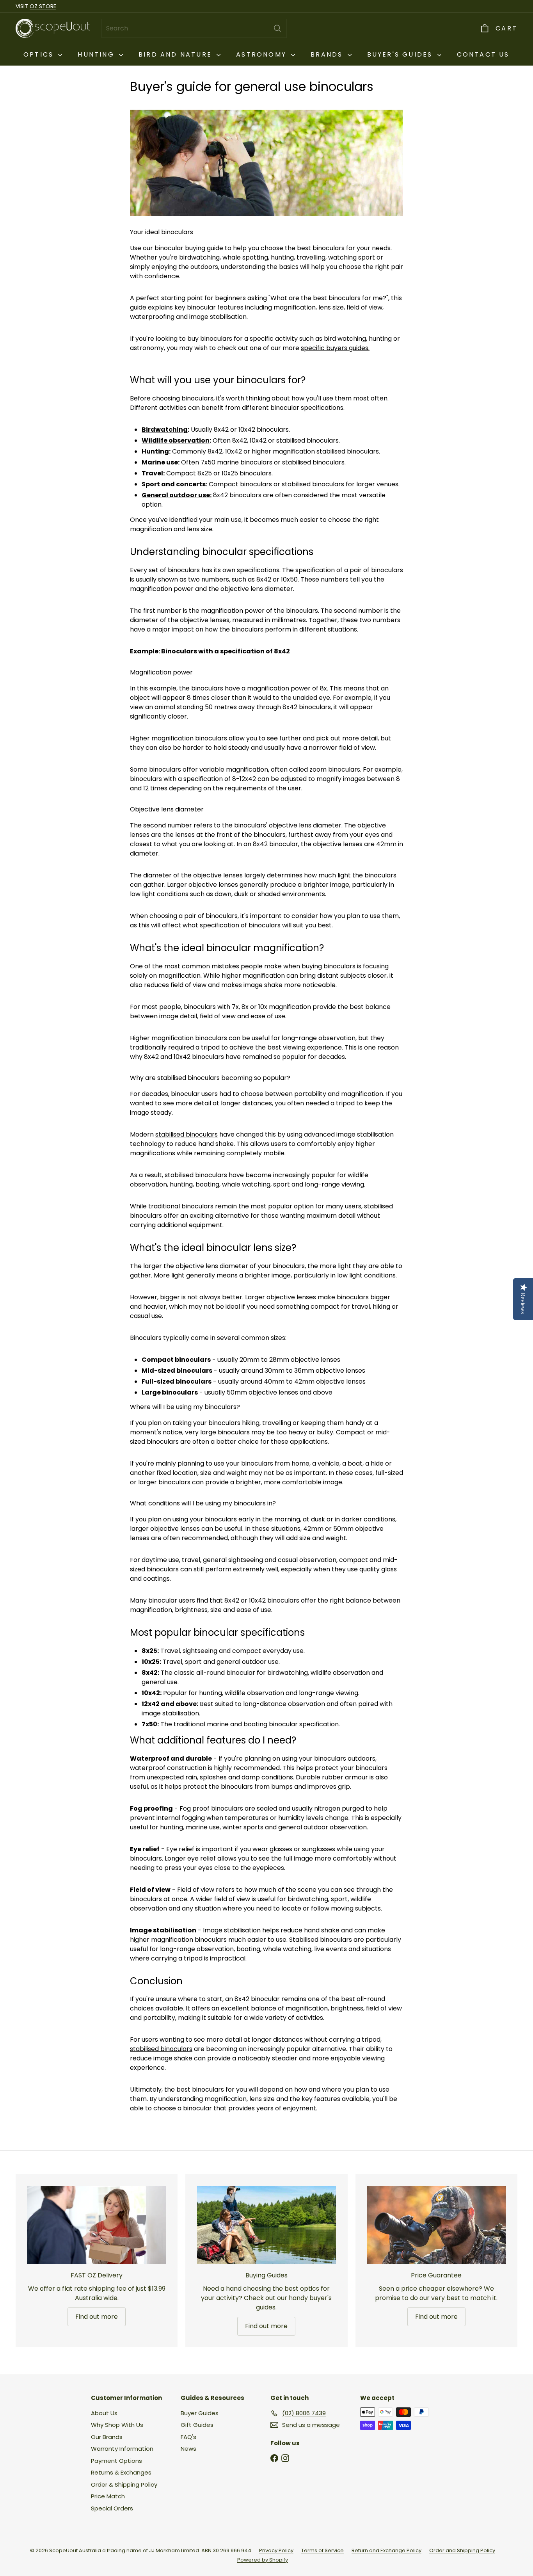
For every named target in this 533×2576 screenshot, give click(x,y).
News (188, 2449)
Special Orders (112, 2508)
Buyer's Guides (401, 54)
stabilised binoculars (187, 1134)
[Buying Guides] (266, 2225)
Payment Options (116, 2461)
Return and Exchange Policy (386, 2550)
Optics (40, 54)
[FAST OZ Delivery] (97, 2225)
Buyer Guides (200, 2413)
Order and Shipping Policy (462, 2550)
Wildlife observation (176, 440)
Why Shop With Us (117, 2425)
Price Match (108, 2496)
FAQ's (188, 2437)
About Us (104, 2413)
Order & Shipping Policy (124, 2484)
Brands (328, 54)
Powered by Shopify (263, 2560)
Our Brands (107, 2437)
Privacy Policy (276, 2550)
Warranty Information (122, 2449)
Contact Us (483, 54)
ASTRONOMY (263, 54)
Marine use (160, 462)
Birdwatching (165, 430)
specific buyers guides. (335, 348)
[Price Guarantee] (436, 2225)
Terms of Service (322, 2550)
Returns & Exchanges (121, 2472)
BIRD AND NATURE (177, 54)
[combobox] (194, 28)
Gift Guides (197, 2425)
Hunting (155, 451)
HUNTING (97, 54)
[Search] (277, 28)
